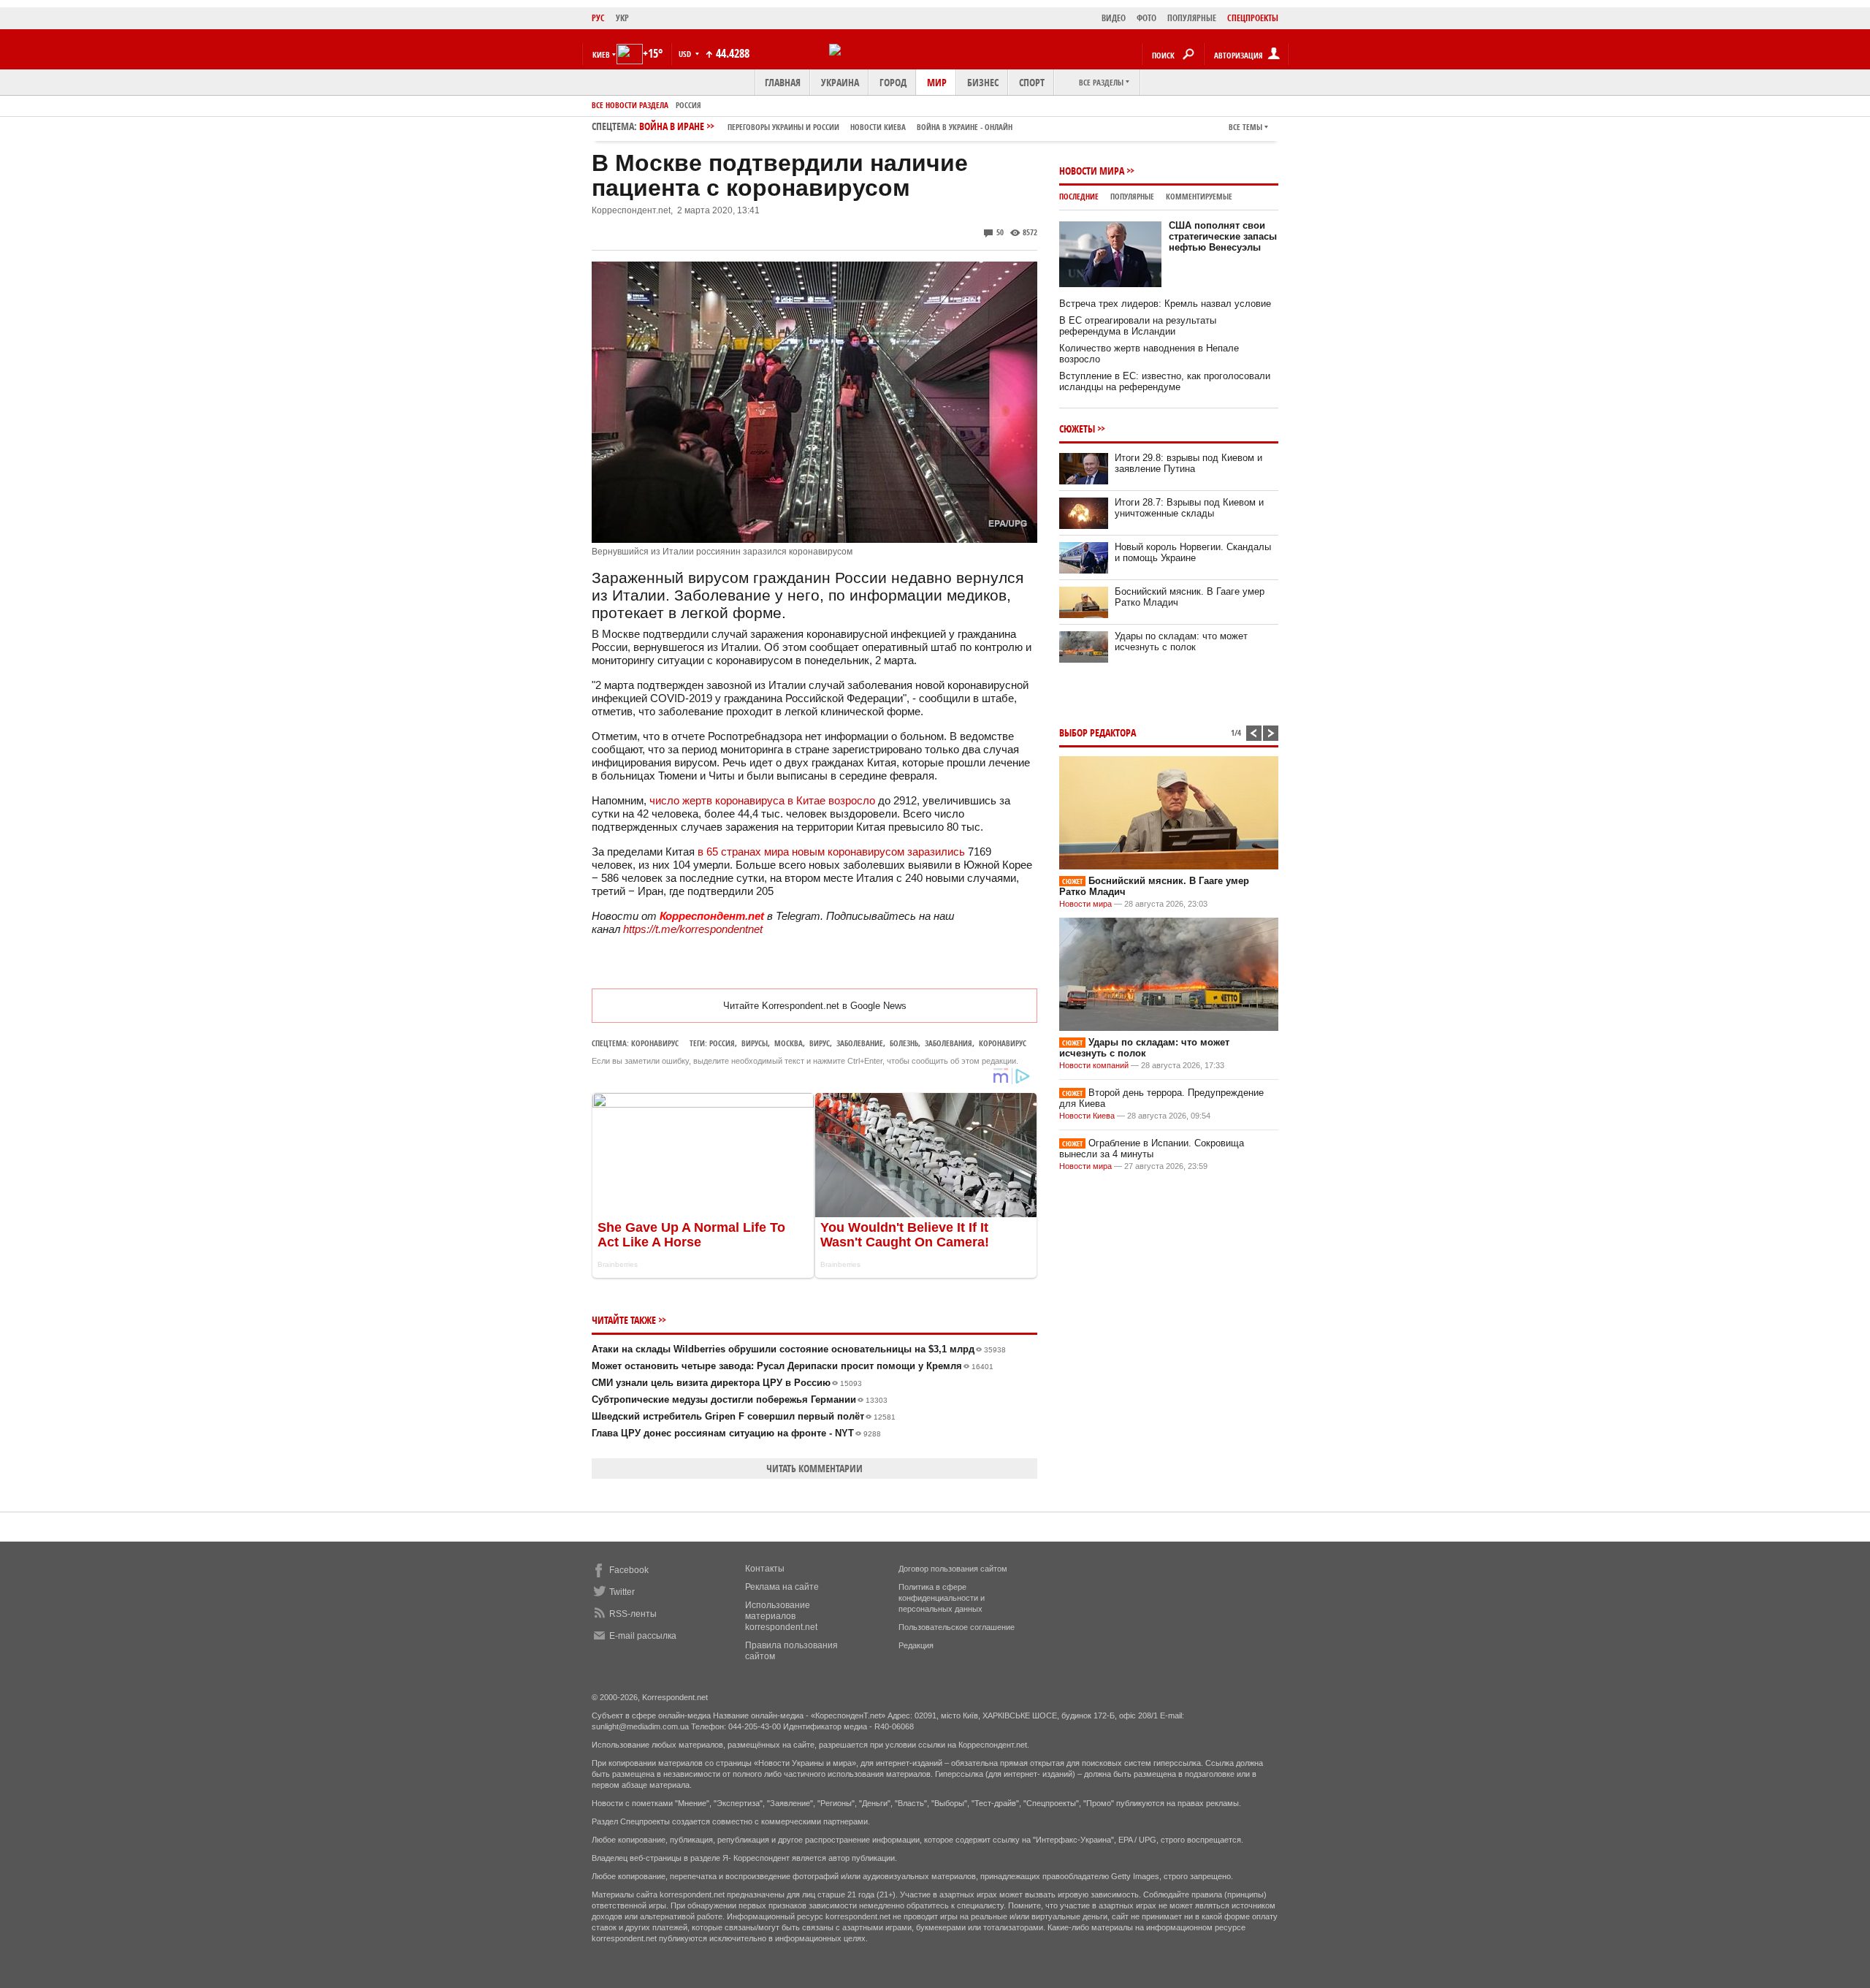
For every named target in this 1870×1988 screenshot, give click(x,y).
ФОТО (1146, 18)
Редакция (916, 1645)
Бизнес (983, 82)
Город (893, 82)
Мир (937, 82)
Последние (1079, 196)
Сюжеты (1077, 429)
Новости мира (1092, 171)
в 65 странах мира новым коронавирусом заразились (831, 852)
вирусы (755, 1043)
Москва (789, 1043)
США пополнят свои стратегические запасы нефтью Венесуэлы (1223, 236)
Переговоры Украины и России (783, 127)
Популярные (1132, 196)
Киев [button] (601, 54)
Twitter (622, 1592)
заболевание (860, 1043)
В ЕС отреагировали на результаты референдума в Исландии (1138, 326)
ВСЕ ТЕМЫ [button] (1245, 127)
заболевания (949, 1043)
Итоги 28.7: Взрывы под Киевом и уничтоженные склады (1189, 508)
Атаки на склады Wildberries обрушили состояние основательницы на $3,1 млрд (799, 1349)
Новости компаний (1094, 1065)
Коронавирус (655, 1043)
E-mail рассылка (643, 1636)
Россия (688, 105)
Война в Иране (826, 126)
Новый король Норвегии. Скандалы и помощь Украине (1193, 552)
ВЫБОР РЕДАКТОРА (1098, 732)
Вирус (820, 1043)
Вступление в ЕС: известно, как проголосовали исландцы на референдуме (1165, 381)
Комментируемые (1199, 196)
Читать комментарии (814, 1468)
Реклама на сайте (782, 1587)
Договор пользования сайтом (953, 1569)
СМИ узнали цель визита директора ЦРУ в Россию (727, 1383)
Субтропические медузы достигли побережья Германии (740, 1399)
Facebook (629, 1570)
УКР (622, 18)
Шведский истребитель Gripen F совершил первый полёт (744, 1416)
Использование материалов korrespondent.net (781, 1616)
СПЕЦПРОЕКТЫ (1253, 18)
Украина (840, 82)
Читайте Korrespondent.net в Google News (815, 1006)
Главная (783, 82)
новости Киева (878, 127)
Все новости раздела (630, 105)
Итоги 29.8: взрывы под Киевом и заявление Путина (1188, 463)
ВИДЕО (1114, 18)
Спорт (1032, 82)
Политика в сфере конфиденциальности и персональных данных (942, 1598)
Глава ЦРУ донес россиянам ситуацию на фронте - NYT (736, 1433)
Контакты (765, 1569)
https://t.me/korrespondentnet (693, 929)
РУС (598, 18)
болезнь (904, 1043)
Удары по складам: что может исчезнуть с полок (1181, 641)
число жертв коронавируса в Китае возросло (762, 800)
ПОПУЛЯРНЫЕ (1192, 18)
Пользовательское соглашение (957, 1627)
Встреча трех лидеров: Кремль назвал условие (1165, 304)
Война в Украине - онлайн (965, 127)
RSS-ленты (633, 1614)
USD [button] (686, 54)
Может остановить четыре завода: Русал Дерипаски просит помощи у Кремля (793, 1366)
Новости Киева (1087, 1116)
